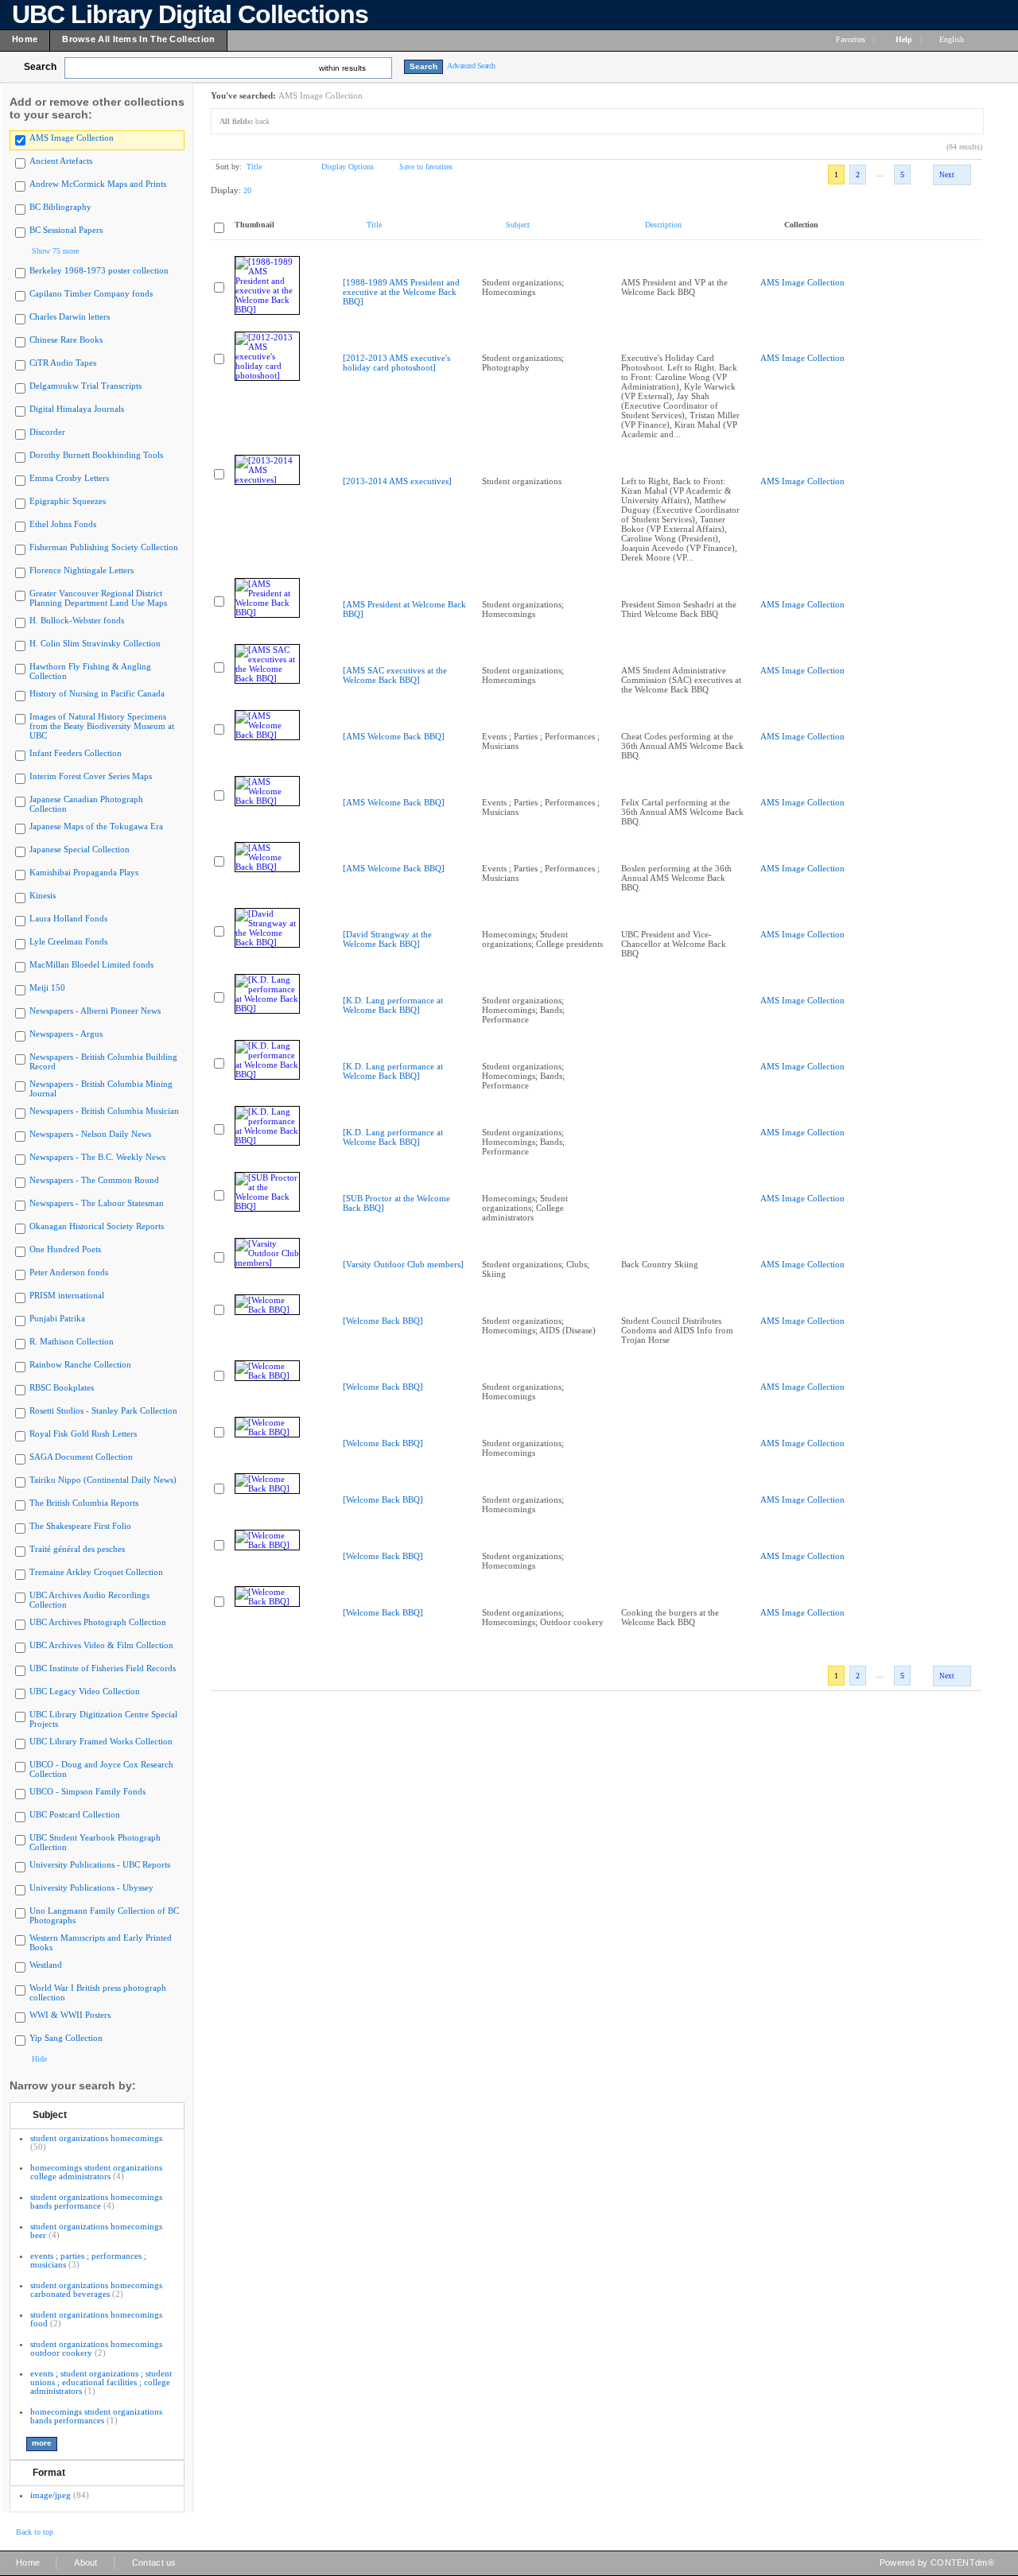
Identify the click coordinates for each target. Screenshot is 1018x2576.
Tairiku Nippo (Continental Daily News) (103, 1480)
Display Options (348, 167)
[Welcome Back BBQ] (383, 1321)
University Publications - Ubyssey (91, 1887)
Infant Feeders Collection (76, 753)
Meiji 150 (47, 987)
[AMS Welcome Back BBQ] (394, 736)
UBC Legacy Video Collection (85, 1691)
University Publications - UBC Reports (100, 1864)
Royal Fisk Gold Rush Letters (83, 1433)
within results (342, 68)
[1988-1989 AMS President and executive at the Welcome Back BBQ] (401, 292)
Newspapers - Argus (66, 1034)
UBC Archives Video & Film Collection (101, 1645)
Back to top (35, 2532)
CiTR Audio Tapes (63, 363)
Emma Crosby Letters (69, 478)
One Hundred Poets (65, 1249)
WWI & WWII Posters (70, 2015)
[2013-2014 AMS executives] (397, 481)
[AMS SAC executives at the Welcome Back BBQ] (395, 675)
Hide (39, 2059)
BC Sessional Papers (66, 230)
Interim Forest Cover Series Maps (91, 776)
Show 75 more (55, 251)
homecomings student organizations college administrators (96, 2172)
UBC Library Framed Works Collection (101, 1741)
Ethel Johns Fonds (63, 524)
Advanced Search (471, 66)
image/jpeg (51, 2495)
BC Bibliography (60, 207)
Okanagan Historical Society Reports (97, 1226)
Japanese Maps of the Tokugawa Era (96, 826)
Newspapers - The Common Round (94, 1180)
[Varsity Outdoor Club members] (403, 1264)
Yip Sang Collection (66, 2038)
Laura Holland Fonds (68, 918)
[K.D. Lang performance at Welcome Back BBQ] (393, 1005)
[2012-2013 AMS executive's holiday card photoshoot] (396, 363)
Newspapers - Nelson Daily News (90, 1134)
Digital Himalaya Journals (77, 409)
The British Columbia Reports (84, 1503)
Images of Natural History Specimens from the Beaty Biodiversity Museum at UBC (102, 726)
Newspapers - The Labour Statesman (97, 1203)
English (953, 39)
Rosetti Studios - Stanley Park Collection (103, 1410)
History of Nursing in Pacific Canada (97, 693)
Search (40, 67)
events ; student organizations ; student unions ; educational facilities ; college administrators (101, 2382)
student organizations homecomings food (96, 2319)
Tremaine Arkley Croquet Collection (96, 1572)
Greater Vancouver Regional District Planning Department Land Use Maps (98, 598)
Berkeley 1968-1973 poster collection (99, 270)
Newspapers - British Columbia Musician (104, 1111)
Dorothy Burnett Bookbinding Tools (96, 455)
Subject (50, 2115)
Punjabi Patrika (57, 1318)
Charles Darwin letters (70, 316)
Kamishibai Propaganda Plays (84, 872)
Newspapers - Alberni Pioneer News (95, 1011)
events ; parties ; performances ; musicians (88, 2260)
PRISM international (67, 1295)
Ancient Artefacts (61, 161)
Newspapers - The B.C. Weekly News (97, 1157)
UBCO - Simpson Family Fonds (87, 1791)
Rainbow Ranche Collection (80, 1364)
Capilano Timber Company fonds (91, 293)
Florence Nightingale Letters (82, 570)
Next (947, 175)
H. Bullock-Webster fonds (77, 620)
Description (663, 225)
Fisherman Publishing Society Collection (104, 547)
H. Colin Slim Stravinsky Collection (95, 643)
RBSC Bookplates (62, 1387)
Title (254, 167)
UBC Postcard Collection (75, 1814)
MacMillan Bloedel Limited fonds (91, 964)
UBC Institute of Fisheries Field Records (103, 1668)
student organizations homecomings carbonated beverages (96, 2289)
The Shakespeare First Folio (80, 1526)
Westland (46, 1965)
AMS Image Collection (72, 138)
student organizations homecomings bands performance (96, 2201)
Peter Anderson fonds (69, 1272)
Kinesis (43, 895)
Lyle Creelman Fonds (68, 941)
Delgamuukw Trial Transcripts (85, 386)
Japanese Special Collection (80, 849)
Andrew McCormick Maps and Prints (98, 184)
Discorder (47, 432)
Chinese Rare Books (66, 339)
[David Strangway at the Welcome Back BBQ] (387, 939)
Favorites (851, 39)
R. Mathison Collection (72, 1341)
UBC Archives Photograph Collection (98, 1622)
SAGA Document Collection (81, 1457)
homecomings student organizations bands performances (96, 2416)
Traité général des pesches (77, 1549)
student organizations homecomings (96, 2138)
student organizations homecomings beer (96, 2231)
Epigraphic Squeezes (68, 501)
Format (49, 2473)
